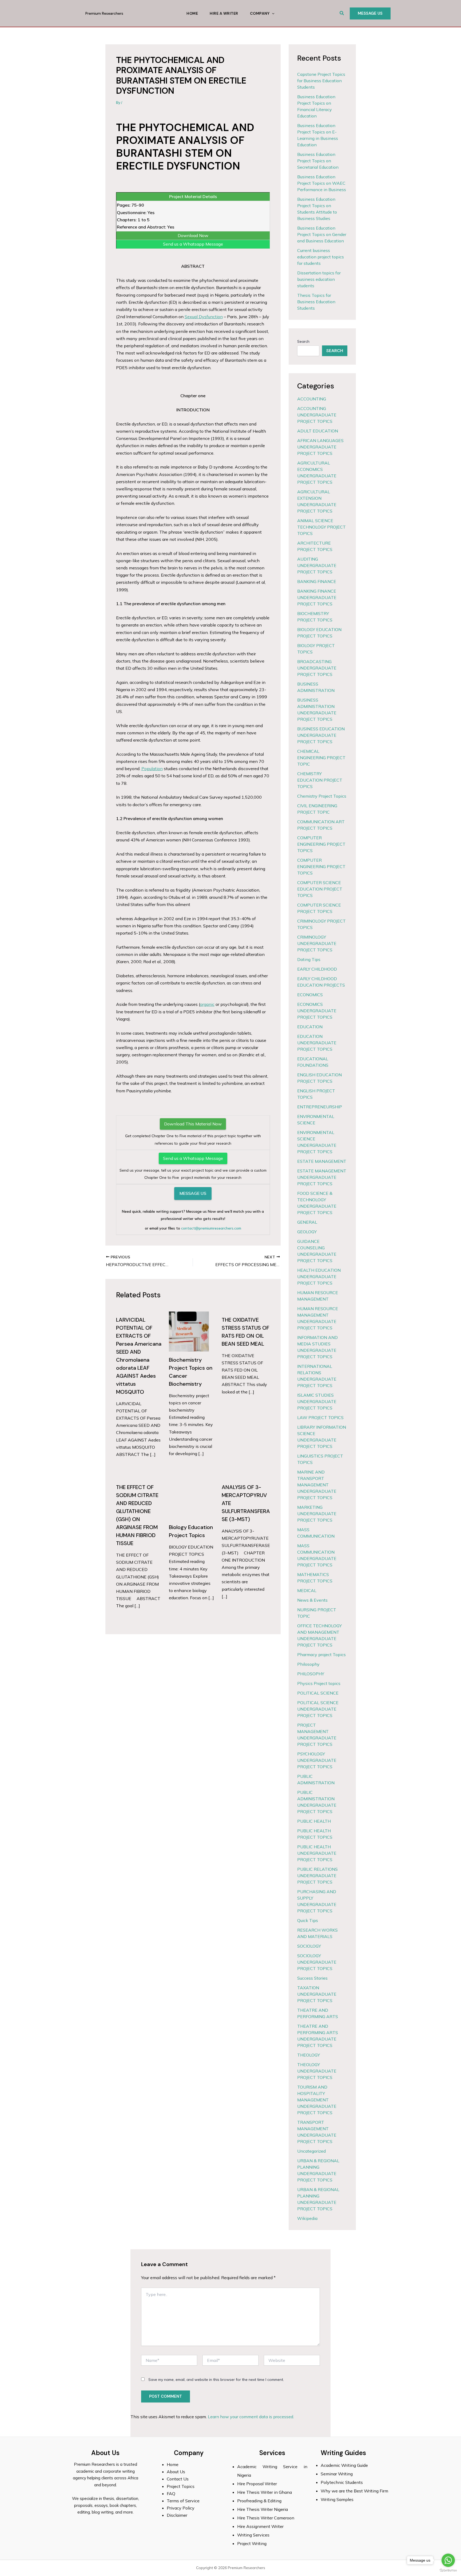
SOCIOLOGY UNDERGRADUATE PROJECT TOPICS (317, 1962)
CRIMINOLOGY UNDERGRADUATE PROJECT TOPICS (317, 943)
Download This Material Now (193, 1124)
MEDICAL (307, 1590)
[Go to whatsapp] (448, 2560)
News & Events (312, 1600)
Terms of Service (183, 2501)
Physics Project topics (319, 1683)
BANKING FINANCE (317, 581)
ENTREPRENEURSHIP (320, 1107)
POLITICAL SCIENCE (318, 1693)
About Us (176, 2472)
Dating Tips (309, 959)
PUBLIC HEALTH (314, 1821)
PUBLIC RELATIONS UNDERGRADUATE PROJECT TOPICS (317, 1876)
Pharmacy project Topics (321, 1655)
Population (152, 769)
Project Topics (181, 2486)
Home (192, 13)
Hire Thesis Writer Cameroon (266, 2518)
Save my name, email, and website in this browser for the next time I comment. (216, 2380)
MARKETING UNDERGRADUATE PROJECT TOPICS (317, 1514)
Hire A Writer (224, 13)
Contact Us (178, 2479)
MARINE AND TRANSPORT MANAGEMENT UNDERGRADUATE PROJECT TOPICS (317, 1485)
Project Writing (252, 2543)
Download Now (193, 235)
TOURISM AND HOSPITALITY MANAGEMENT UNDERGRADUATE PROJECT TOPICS (317, 2100)
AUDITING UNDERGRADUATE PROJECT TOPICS (317, 565)
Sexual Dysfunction (204, 317)
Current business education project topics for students (321, 257)
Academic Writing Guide (344, 2465)
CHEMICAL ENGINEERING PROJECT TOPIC (321, 758)
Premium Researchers (104, 13)
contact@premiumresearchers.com (211, 1228)
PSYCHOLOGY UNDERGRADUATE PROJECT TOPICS (317, 1760)
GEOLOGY (307, 1232)
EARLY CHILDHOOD (317, 969)
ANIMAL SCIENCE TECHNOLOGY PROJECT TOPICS (321, 527)
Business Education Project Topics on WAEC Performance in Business (322, 183)
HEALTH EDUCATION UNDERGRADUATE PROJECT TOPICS (319, 1277)
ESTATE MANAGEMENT (322, 1161)
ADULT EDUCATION (318, 431)
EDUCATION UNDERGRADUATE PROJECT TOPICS (317, 1043)
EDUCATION (310, 1027)
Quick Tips (308, 1920)
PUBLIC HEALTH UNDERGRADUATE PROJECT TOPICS (317, 1853)
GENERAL (307, 1222)
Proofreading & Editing (259, 2501)
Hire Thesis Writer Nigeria (263, 2509)
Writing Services (253, 2535)
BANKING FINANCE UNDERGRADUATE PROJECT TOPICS (317, 597)
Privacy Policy (181, 2508)
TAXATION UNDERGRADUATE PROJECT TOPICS (317, 1994)
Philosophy (308, 1664)
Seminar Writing (337, 2474)
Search (303, 341)
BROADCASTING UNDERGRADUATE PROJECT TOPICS (317, 668)
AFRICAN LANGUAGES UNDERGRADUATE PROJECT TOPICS (320, 447)
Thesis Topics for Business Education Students (316, 302)
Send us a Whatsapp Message (193, 244)
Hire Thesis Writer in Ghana (265, 2492)
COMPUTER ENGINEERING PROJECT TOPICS (321, 844)
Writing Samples (337, 2499)
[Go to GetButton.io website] (448, 2571)
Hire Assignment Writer (260, 2526)
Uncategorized (311, 2151)
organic (207, 1004)
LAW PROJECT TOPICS (320, 1417)
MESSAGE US (193, 1193)
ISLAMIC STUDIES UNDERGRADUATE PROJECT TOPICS (317, 1401)
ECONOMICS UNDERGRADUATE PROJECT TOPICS (317, 1011)
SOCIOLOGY (309, 1946)
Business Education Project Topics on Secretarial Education (318, 161)
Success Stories (312, 1978)
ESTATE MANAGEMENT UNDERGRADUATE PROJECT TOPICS (322, 1177)
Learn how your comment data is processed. (251, 2417)
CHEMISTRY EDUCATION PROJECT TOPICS (320, 780)
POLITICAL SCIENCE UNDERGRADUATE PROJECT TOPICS (318, 1709)
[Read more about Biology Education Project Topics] (189, 1498)
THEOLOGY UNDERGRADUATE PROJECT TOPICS (317, 2071)
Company (260, 13)
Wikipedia (307, 2218)
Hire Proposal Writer (257, 2484)
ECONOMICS (310, 995)
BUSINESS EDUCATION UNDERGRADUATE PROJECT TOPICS (321, 735)
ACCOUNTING (312, 399)
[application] (272, 13)
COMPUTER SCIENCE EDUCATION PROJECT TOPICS (320, 889)
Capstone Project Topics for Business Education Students (321, 81)
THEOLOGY (309, 2055)
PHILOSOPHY (311, 1674)
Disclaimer (177, 2515)
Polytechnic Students (342, 2482)
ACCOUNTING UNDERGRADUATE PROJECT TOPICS (317, 415)
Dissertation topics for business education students (319, 279)
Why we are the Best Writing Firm (354, 2491)
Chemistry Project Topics (322, 796)
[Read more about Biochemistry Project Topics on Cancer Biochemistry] (189, 1331)
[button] (342, 13)
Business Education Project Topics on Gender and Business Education (322, 234)
